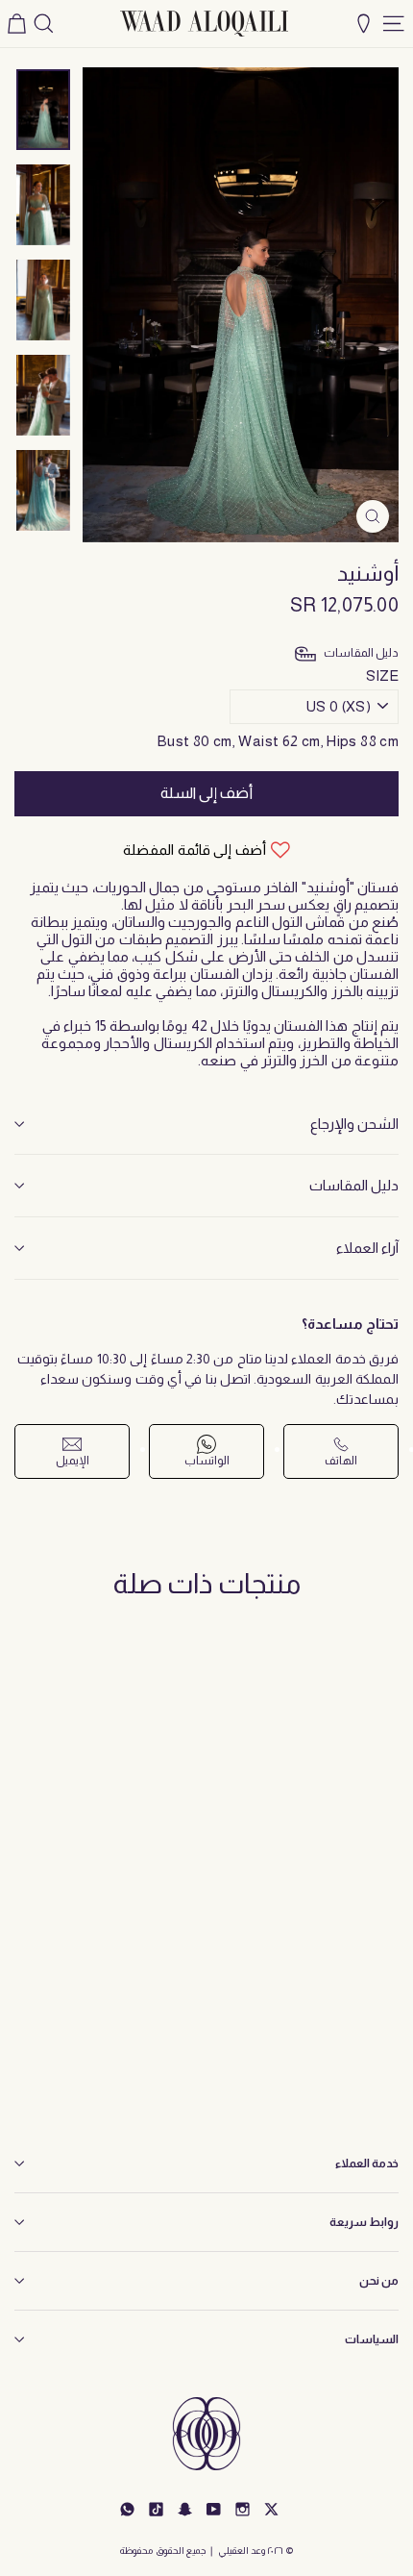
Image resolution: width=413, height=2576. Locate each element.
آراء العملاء (367, 1248)
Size (382, 675)
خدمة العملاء (367, 2163)
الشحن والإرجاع (354, 1124)
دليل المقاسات (354, 1185)
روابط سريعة (364, 2222)
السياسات (372, 2339)
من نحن (379, 2281)
